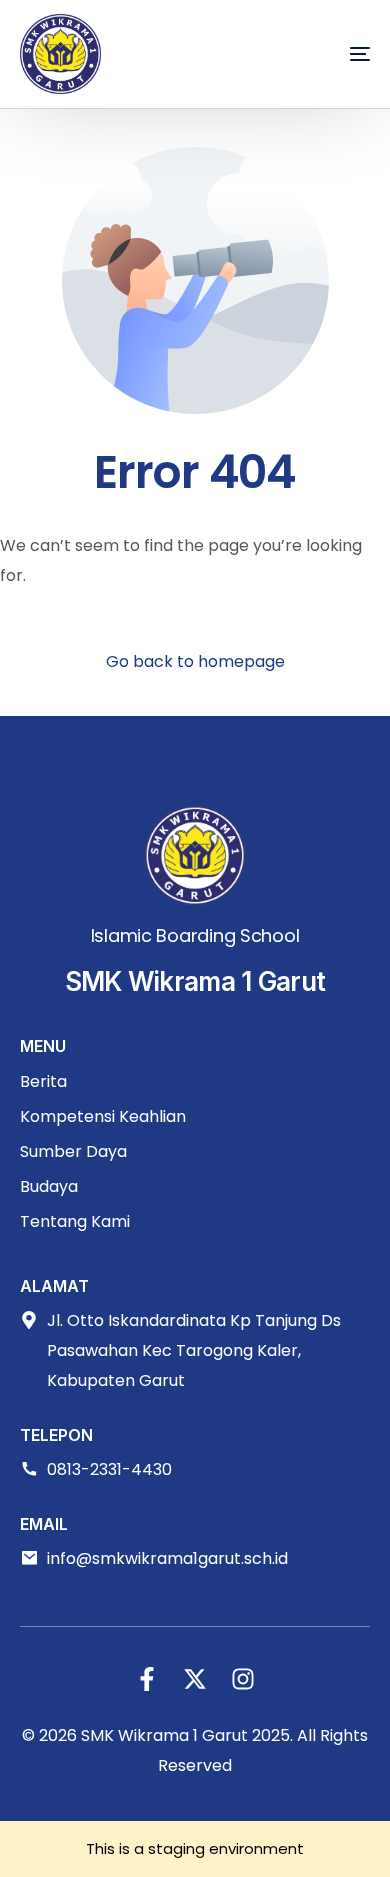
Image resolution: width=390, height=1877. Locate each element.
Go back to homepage (195, 661)
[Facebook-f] (147, 1679)
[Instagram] (243, 1679)
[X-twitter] (195, 1679)
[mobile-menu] (330, 54)
